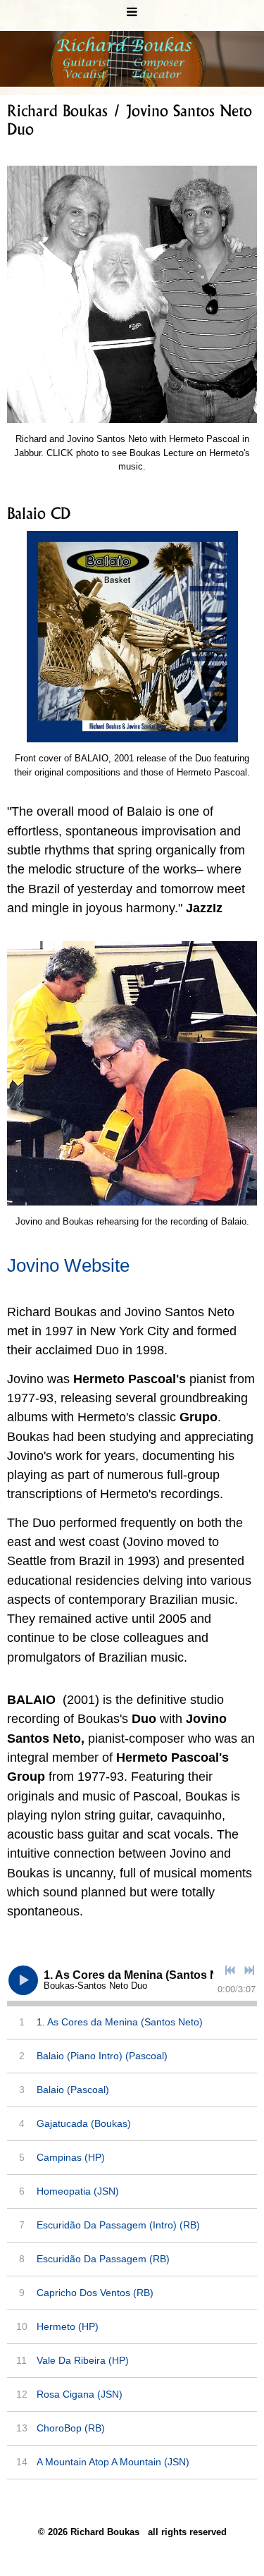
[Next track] (249, 1970)
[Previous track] (230, 1970)
